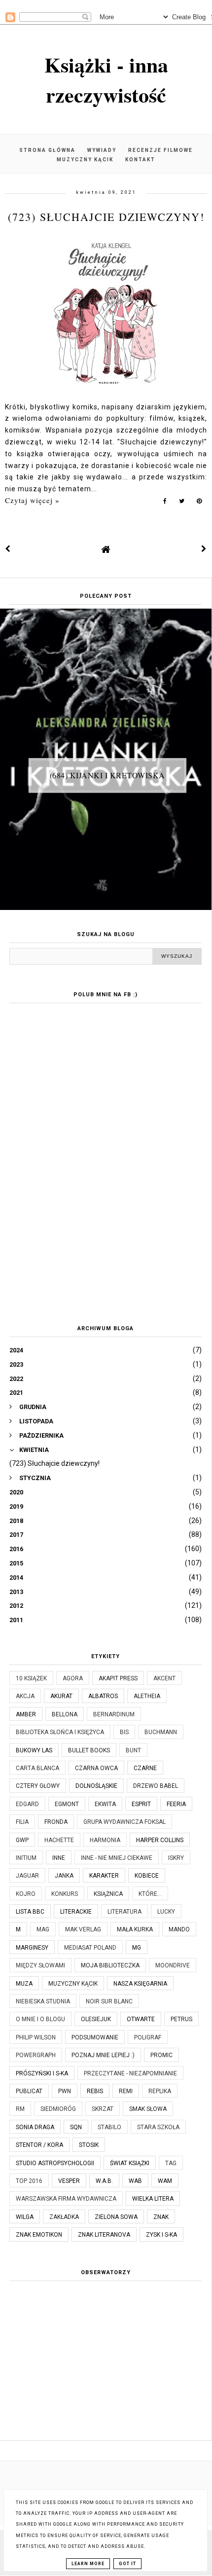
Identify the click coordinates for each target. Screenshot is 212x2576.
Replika (160, 2091)
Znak (161, 2217)
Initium (26, 1858)
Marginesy (32, 1948)
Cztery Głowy (38, 1786)
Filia (22, 1822)
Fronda (56, 1822)
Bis (124, 1732)
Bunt (133, 1750)
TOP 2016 (29, 2181)
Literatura (124, 1912)
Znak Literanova (104, 2235)
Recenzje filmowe (160, 150)
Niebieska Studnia (43, 2001)
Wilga (25, 2217)
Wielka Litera (153, 2199)
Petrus (181, 2019)
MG (137, 1948)
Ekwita (105, 1804)
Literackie (76, 1912)
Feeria (176, 1804)
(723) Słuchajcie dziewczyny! (106, 217)
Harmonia (105, 1840)
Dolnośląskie (96, 1786)
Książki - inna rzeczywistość (106, 79)
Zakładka (64, 2217)
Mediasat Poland (90, 1948)
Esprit (141, 1804)
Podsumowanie (95, 2037)
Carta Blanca (37, 1768)
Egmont (67, 1804)
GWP (22, 1840)
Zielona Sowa (116, 2217)
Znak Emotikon (39, 2235)
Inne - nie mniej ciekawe (117, 1858)
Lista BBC (30, 1912)
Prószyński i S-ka (42, 2073)
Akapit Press (118, 1678)
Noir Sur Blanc (109, 2001)
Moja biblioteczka (110, 1965)
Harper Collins (160, 1840)
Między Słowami (40, 1965)
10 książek (31, 1678)
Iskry (176, 1858)
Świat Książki (130, 2163)
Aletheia (147, 1696)
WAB (135, 2181)
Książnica (108, 1894)
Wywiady (102, 150)
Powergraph (36, 2055)
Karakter (104, 1876)
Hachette (59, 1840)
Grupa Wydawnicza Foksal (124, 1822)
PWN (65, 2091)
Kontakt (140, 160)
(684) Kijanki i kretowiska (107, 775)
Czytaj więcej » (32, 500)
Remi (126, 2091)
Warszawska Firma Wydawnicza (66, 2199)
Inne (59, 1858)
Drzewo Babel (156, 1786)
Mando (179, 1929)
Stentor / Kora (39, 2145)
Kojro (26, 1894)
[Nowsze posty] (8, 549)
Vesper (69, 2181)
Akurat (61, 1696)
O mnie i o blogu (40, 2019)
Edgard (27, 1804)
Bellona (65, 1714)
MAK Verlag (83, 1929)
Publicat (29, 2091)
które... (150, 1894)
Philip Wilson (36, 2037)
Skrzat (103, 2109)
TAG (171, 2163)
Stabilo (109, 2127)
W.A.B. (104, 2181)
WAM (165, 2181)
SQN (76, 2127)
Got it (127, 2564)
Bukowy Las (34, 1750)
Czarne (145, 1768)
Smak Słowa (148, 2109)
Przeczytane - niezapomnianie (130, 2073)
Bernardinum (114, 1714)
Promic (161, 2055)
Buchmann (161, 1732)
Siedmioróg (58, 2109)
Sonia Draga (35, 2127)
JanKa (64, 1876)
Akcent (164, 1678)
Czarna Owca (96, 1768)
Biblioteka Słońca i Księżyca (60, 1732)
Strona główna (47, 150)
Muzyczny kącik (85, 160)
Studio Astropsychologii (55, 2163)
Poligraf (148, 2037)
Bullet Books (89, 1750)
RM (20, 2109)
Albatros (103, 1696)
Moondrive (173, 1965)
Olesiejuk (96, 2019)
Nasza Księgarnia (140, 1984)
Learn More (88, 2564)
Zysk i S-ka (161, 2235)
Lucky (166, 1912)
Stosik (89, 2145)
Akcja (25, 1696)
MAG (43, 1929)
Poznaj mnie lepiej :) (103, 2055)
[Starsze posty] (204, 549)
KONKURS (65, 1894)
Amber (26, 1714)
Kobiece (147, 1876)
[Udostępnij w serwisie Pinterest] (199, 503)
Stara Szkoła (158, 2127)
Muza (24, 1984)
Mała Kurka (135, 1929)
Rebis (95, 2091)
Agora (73, 1678)
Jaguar (27, 1876)
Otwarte (141, 2019)
